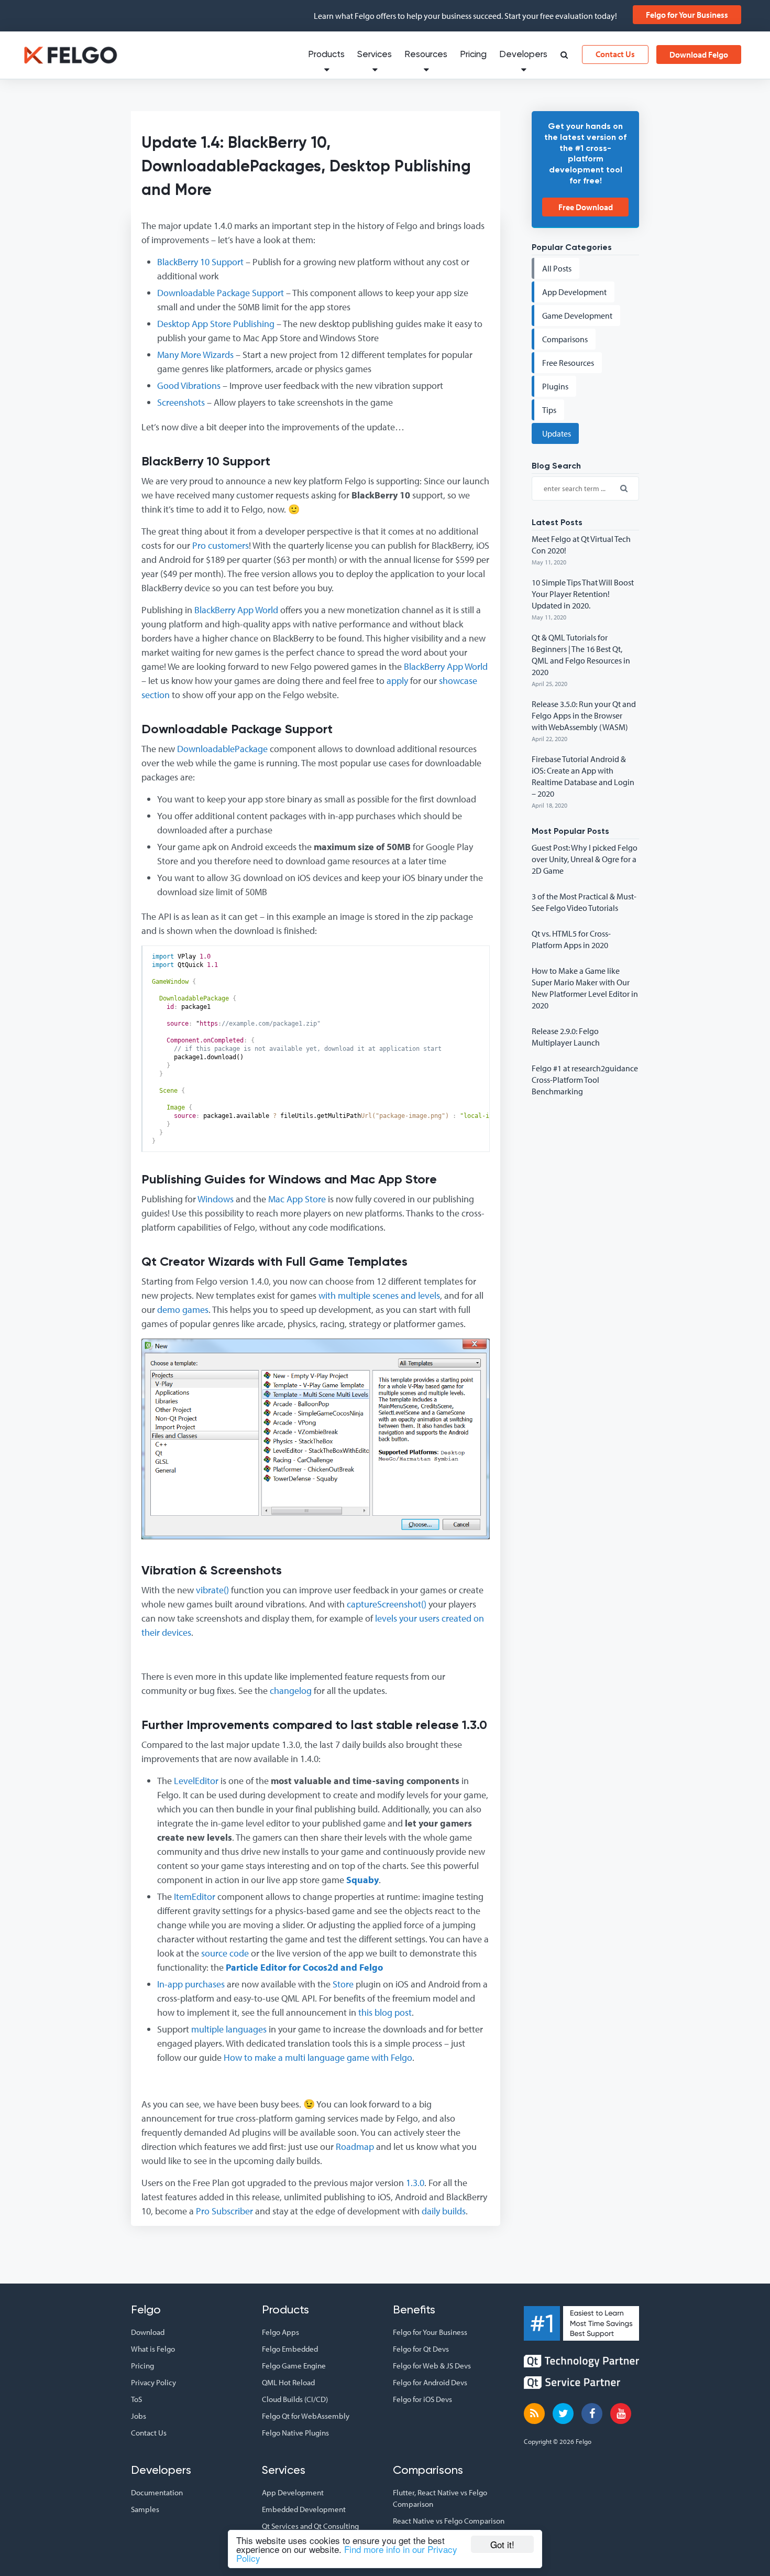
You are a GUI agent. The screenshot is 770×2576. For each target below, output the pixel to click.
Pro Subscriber (224, 2211)
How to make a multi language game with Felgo (318, 2057)
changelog (291, 1691)
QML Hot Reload (288, 2382)
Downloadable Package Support (221, 293)
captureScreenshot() (387, 1604)
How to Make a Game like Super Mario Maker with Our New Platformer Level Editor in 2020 (585, 988)
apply (397, 681)
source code (225, 1953)
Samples (145, 2509)
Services (375, 55)
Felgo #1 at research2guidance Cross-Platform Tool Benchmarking (585, 1080)
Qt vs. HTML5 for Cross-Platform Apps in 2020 (571, 939)
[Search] (564, 56)
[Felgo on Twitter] (563, 2414)
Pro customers (221, 545)
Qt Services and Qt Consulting (310, 2526)
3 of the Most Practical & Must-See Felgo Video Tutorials (584, 902)
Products (326, 55)
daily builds (444, 2211)
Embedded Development (304, 2509)
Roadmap (355, 2146)
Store (343, 1984)
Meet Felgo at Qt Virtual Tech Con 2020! (581, 545)
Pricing (473, 55)
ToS (136, 2399)
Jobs (139, 2416)
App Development (293, 2492)
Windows (216, 1199)
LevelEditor (196, 1781)
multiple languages (229, 2029)
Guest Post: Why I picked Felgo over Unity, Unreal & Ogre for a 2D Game (585, 859)
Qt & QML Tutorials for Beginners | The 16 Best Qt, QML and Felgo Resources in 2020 (581, 655)
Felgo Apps (280, 2332)
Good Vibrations (189, 385)
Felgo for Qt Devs (421, 2349)
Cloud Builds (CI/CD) (295, 2399)
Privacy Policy (153, 2382)
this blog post (385, 2012)
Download (148, 2332)
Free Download (586, 207)
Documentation (157, 2492)
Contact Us (615, 54)
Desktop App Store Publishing (216, 324)
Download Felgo (699, 55)
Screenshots (181, 402)
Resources (426, 55)
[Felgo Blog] (534, 2414)
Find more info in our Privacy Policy (347, 2553)
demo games (183, 1309)
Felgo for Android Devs (430, 2382)
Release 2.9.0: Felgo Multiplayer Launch (566, 1037)
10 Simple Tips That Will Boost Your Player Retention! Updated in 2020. (583, 594)
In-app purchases (191, 1984)
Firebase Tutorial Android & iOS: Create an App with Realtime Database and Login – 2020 (583, 776)
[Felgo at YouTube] (621, 2414)
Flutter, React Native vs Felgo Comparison (440, 2498)
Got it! (502, 2544)
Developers (523, 55)
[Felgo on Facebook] (592, 2414)
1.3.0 (415, 2183)
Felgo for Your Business (687, 15)
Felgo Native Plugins (295, 2433)
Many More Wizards (195, 355)
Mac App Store (297, 1199)
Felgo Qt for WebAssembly (306, 2416)
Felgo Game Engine (294, 2366)
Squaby (362, 1880)
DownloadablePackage (222, 749)
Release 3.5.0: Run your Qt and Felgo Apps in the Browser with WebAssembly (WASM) (584, 715)
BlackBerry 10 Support (200, 262)
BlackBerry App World (236, 610)
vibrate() (212, 1590)
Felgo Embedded (290, 2349)
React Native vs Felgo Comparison (449, 2521)
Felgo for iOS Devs (422, 2399)
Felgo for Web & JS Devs (432, 2366)
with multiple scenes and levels (379, 1295)
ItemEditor (195, 1896)
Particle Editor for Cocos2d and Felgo (304, 1967)
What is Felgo (153, 2349)
